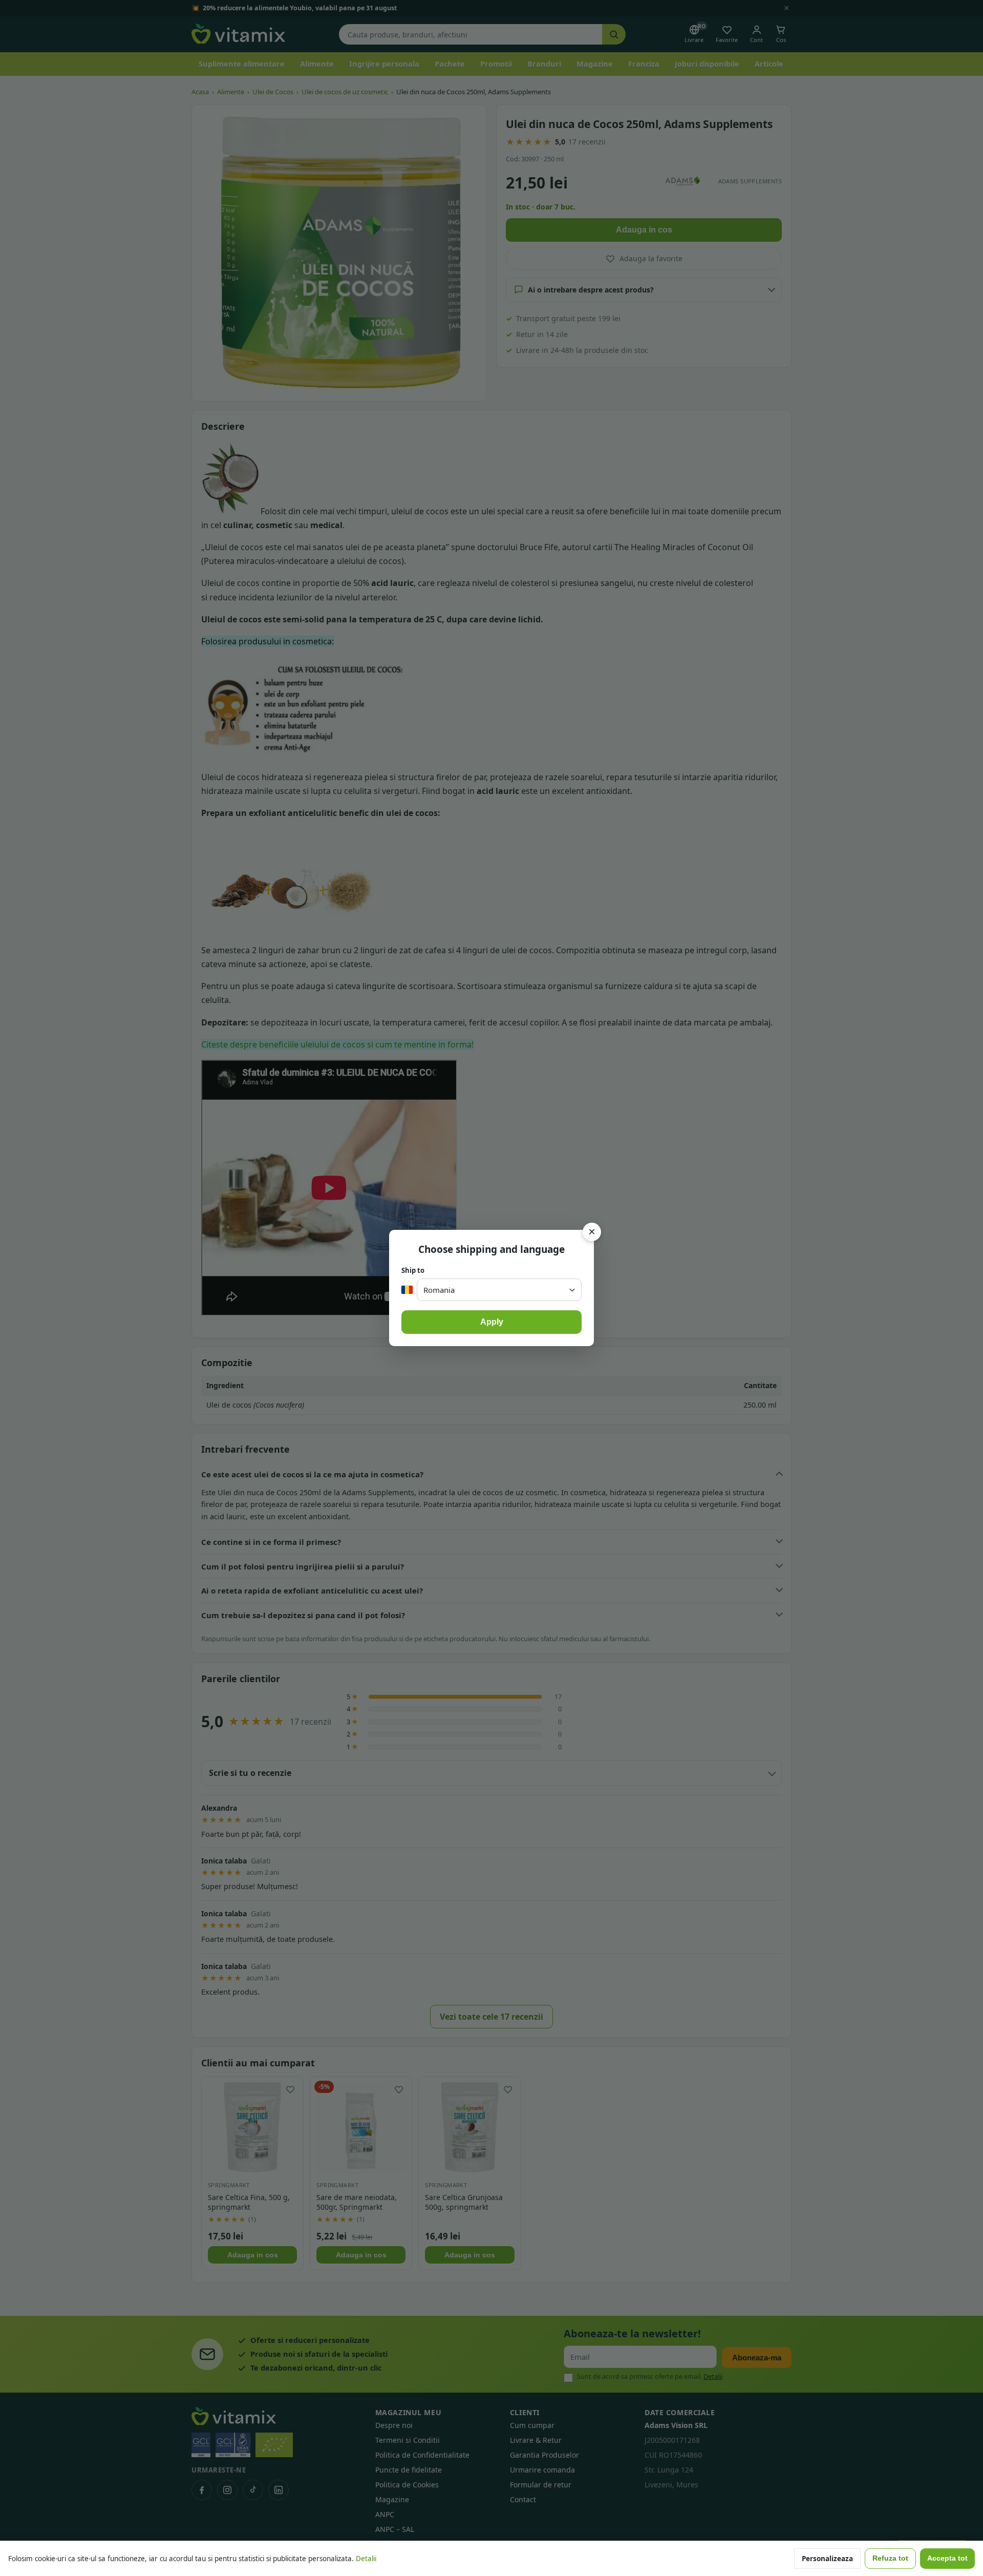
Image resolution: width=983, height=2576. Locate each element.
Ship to (413, 1270)
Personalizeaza (827, 2559)
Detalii (366, 2559)
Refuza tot (890, 2558)
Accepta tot (947, 2558)
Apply (492, 1322)
